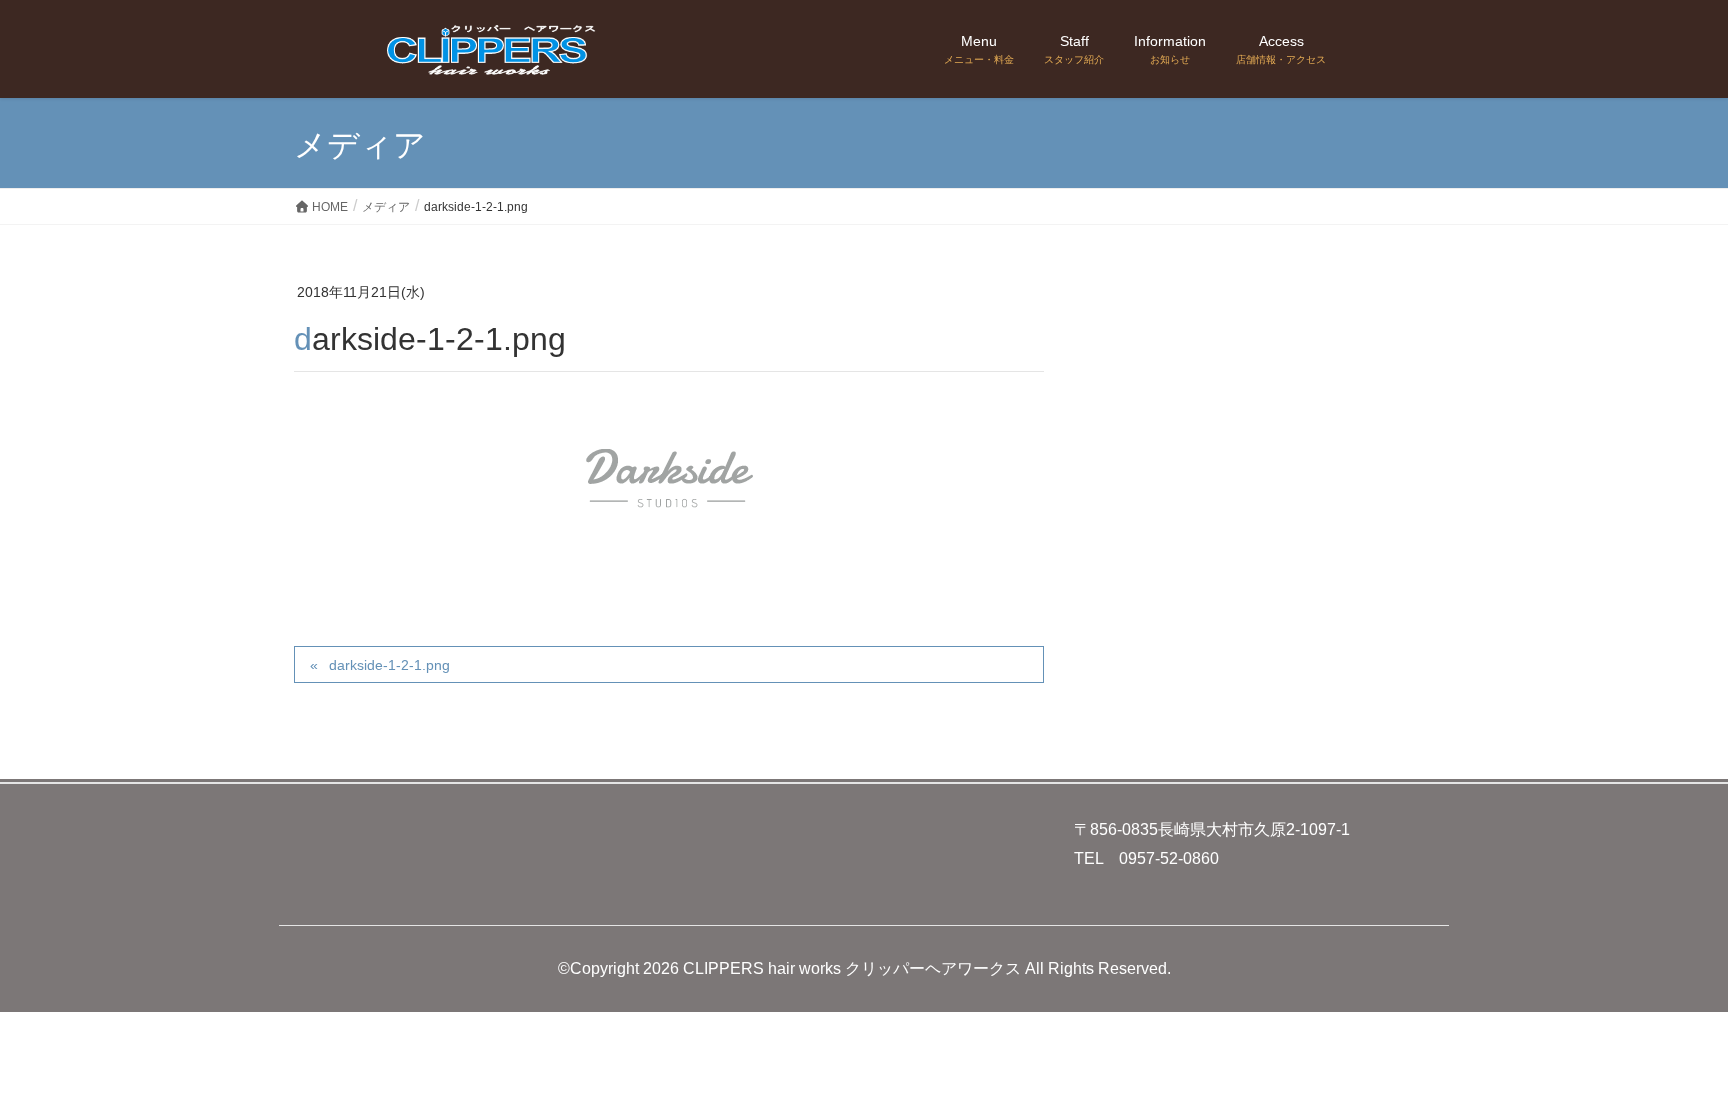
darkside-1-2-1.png (389, 665)
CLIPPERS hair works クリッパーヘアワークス (852, 968)
